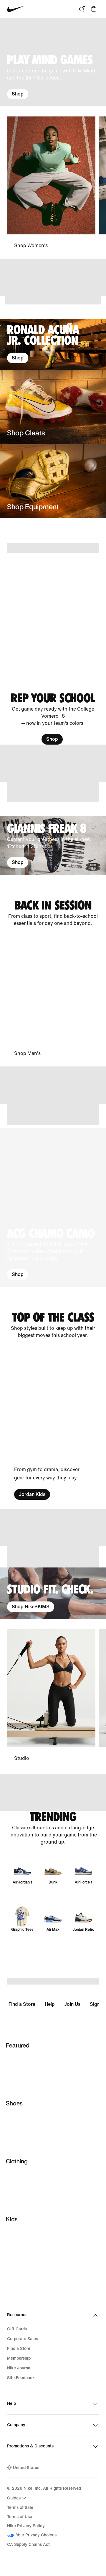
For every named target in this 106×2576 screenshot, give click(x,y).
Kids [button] (12, 2219)
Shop (18, 94)
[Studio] (51, 1696)
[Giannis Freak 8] (53, 845)
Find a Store (22, 2004)
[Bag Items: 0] (94, 9)
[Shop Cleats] (53, 407)
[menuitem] (17, 2498)
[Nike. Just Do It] (53, 300)
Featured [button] (18, 2045)
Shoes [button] (14, 2103)
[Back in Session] (53, 913)
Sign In (97, 2004)
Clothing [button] (17, 2161)
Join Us (72, 2004)
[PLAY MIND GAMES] (53, 62)
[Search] (82, 9)
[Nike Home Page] (16, 9)
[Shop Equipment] (53, 481)
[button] (53, 1207)
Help (50, 2004)
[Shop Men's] (51, 997)
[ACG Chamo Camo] (53, 1207)
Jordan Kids (32, 1494)
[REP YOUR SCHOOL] (53, 719)
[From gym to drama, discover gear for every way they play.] (51, 1424)
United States (26, 2468)
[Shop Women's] (51, 183)
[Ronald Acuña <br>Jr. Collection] (53, 345)
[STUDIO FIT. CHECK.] (53, 1593)
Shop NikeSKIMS (31, 1607)
